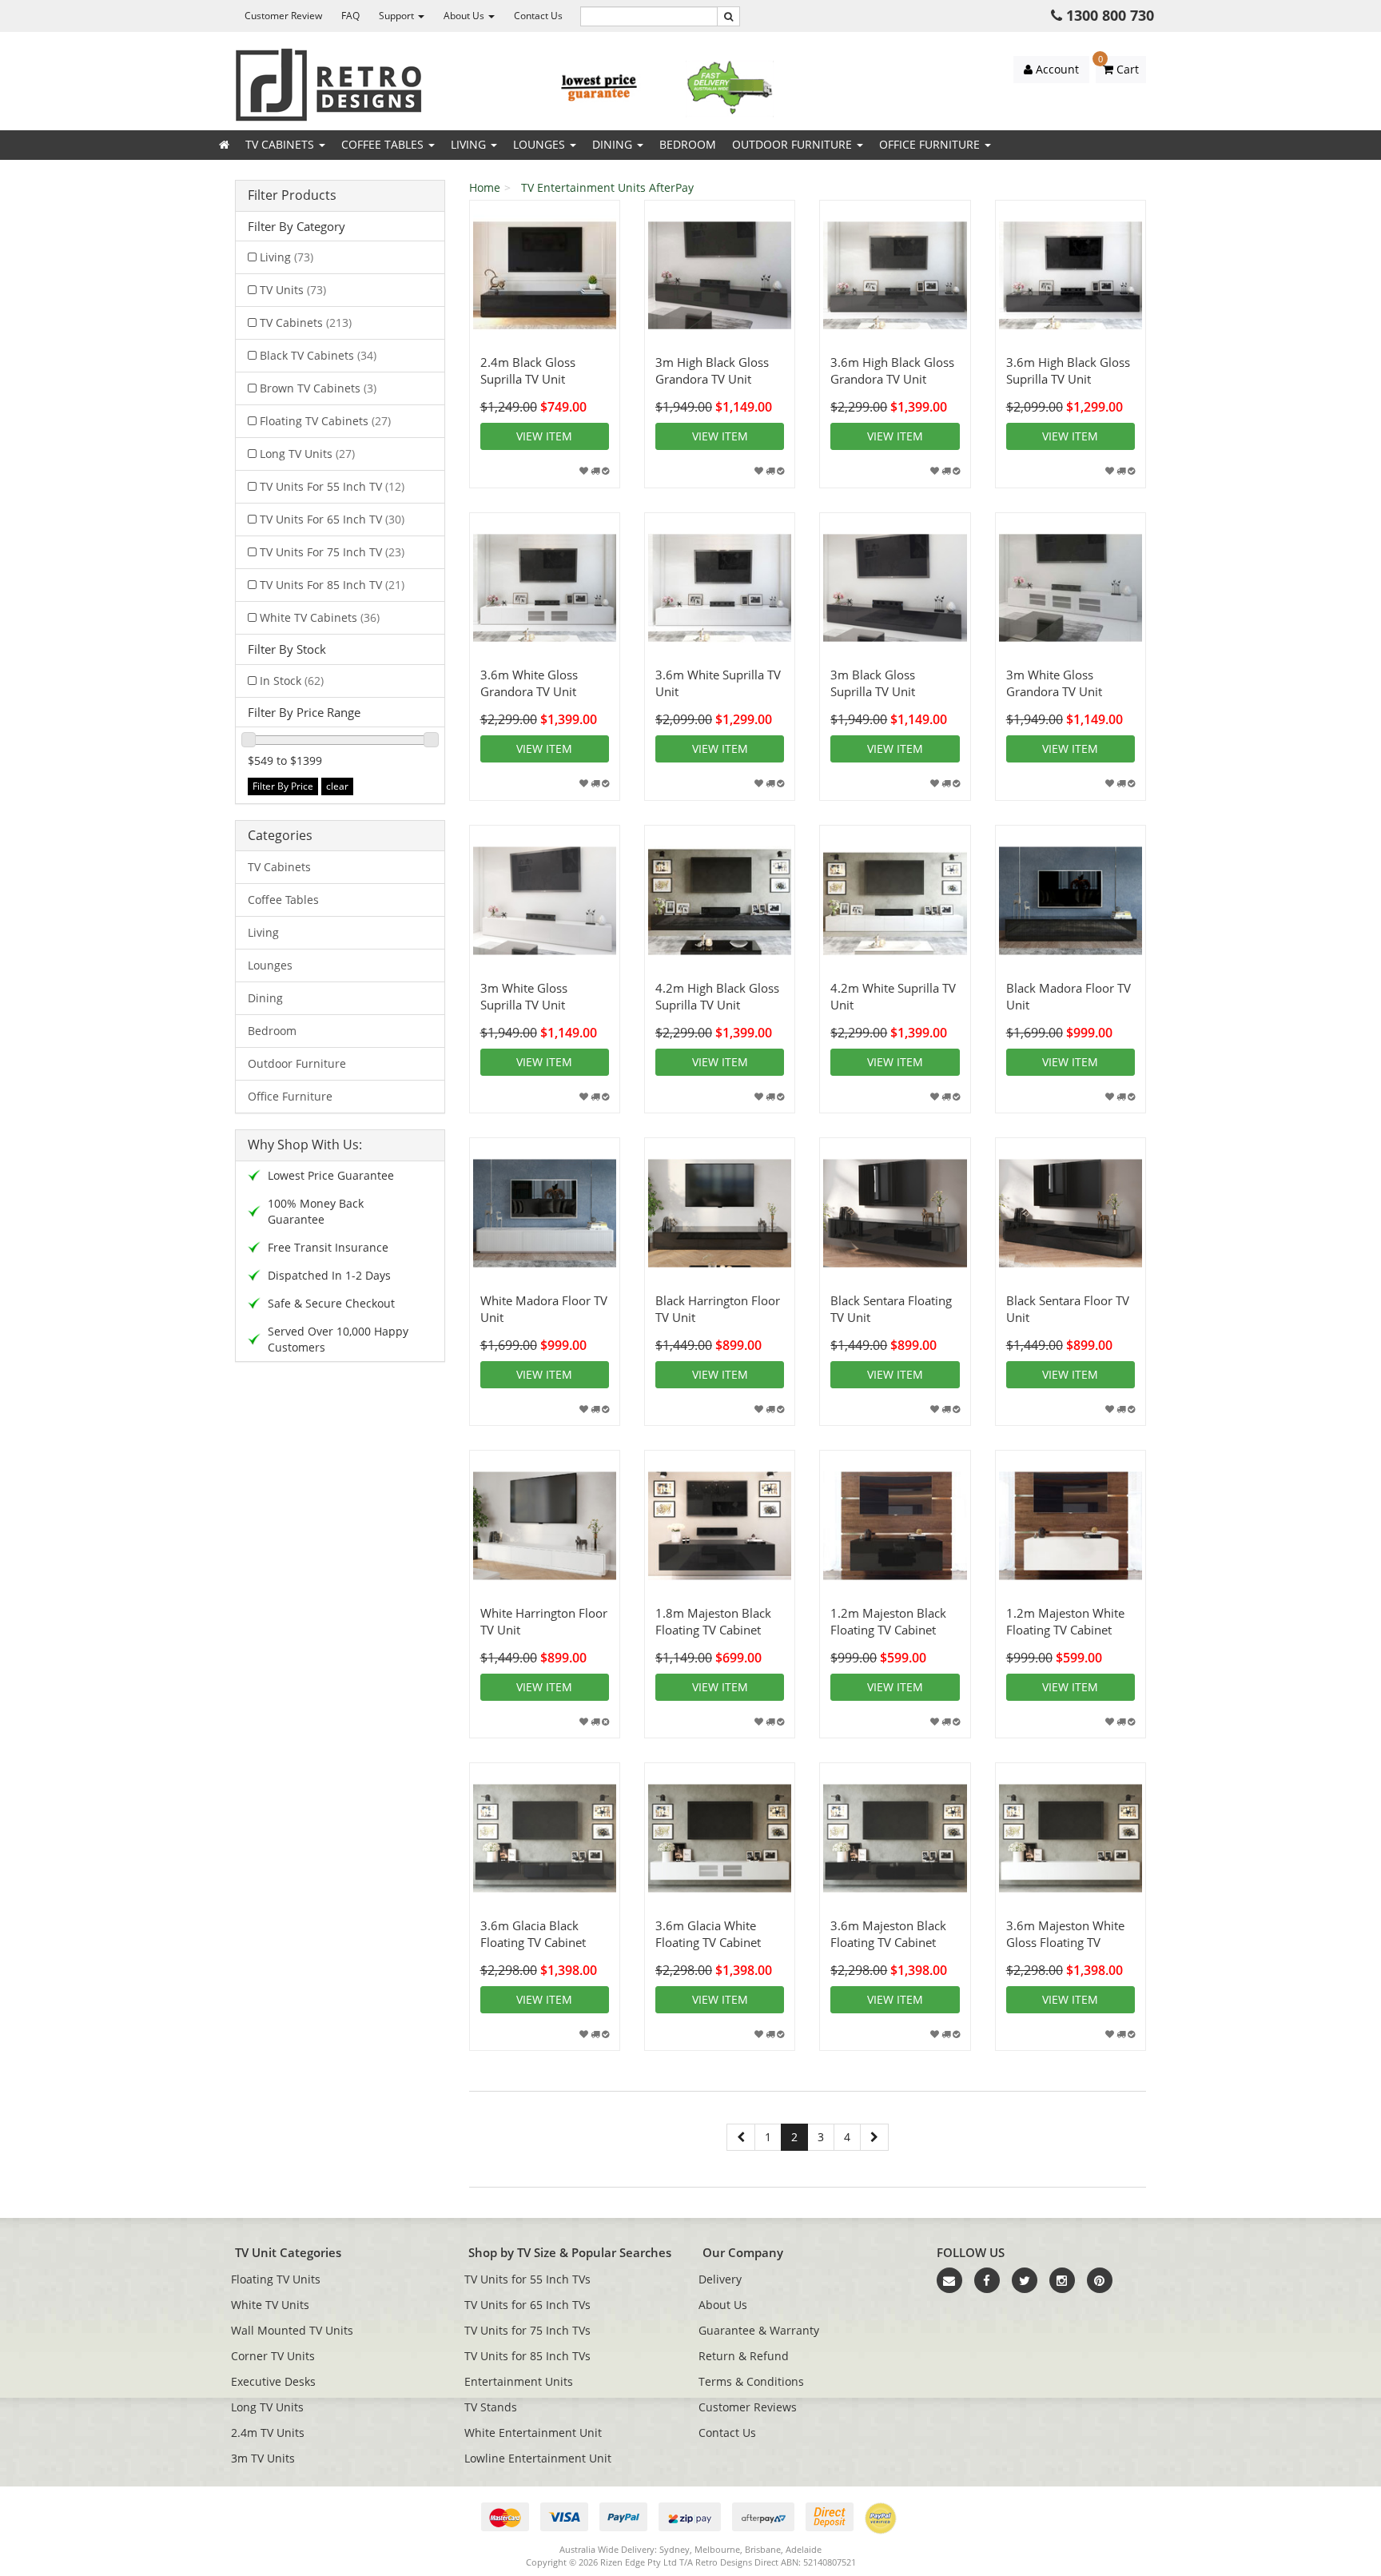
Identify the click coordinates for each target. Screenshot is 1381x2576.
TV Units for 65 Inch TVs (527, 2305)
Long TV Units (307, 454)
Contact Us (538, 16)
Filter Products (292, 196)
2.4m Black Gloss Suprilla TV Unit (528, 370)
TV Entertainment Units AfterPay (607, 187)
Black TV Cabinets (318, 355)
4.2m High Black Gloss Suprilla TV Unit (717, 996)
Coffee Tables (384, 144)
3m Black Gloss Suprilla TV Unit (873, 683)
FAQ (350, 16)
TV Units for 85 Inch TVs (527, 2356)
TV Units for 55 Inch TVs (527, 2279)
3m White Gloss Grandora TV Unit (1054, 683)
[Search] (728, 16)
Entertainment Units (519, 2381)
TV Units (293, 290)
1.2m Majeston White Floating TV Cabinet (1065, 1621)
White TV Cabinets (320, 617)
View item (544, 436)
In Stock (292, 681)
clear (337, 786)
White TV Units (270, 2305)
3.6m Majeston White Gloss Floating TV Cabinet (1065, 1942)
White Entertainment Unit (533, 2433)
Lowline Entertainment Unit (538, 2458)
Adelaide (804, 2549)
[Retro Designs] (328, 84)
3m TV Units (263, 2458)
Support (398, 16)
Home (485, 187)
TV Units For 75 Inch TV (332, 552)
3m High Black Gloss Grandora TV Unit (712, 370)
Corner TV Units (273, 2356)
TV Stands (491, 2407)
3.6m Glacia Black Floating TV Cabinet (533, 1934)
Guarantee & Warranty (759, 2330)
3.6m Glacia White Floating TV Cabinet (708, 1934)
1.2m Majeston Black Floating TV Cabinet (888, 1621)
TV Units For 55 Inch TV (332, 486)
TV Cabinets (281, 144)
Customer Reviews (748, 2407)
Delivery (720, 2279)
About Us (465, 16)
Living (470, 144)
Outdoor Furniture (794, 144)
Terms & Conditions (751, 2381)
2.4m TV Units (268, 2433)
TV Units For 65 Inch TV (332, 519)
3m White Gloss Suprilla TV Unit (524, 996)
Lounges (541, 144)
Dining (614, 144)
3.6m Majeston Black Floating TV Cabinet (888, 1934)
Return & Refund (744, 2356)
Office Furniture (931, 144)
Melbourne (717, 2549)
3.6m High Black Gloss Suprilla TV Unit (1068, 370)
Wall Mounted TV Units (292, 2330)
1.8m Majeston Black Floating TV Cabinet (713, 1621)
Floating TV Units (276, 2279)
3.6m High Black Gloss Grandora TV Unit (892, 370)
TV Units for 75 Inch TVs (527, 2330)
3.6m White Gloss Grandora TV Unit (529, 683)
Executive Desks (273, 2381)
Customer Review (283, 16)
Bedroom (688, 144)
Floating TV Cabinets (325, 421)
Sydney (675, 2549)
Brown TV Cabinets (318, 388)
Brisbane (763, 2549)
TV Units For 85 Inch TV (332, 585)
